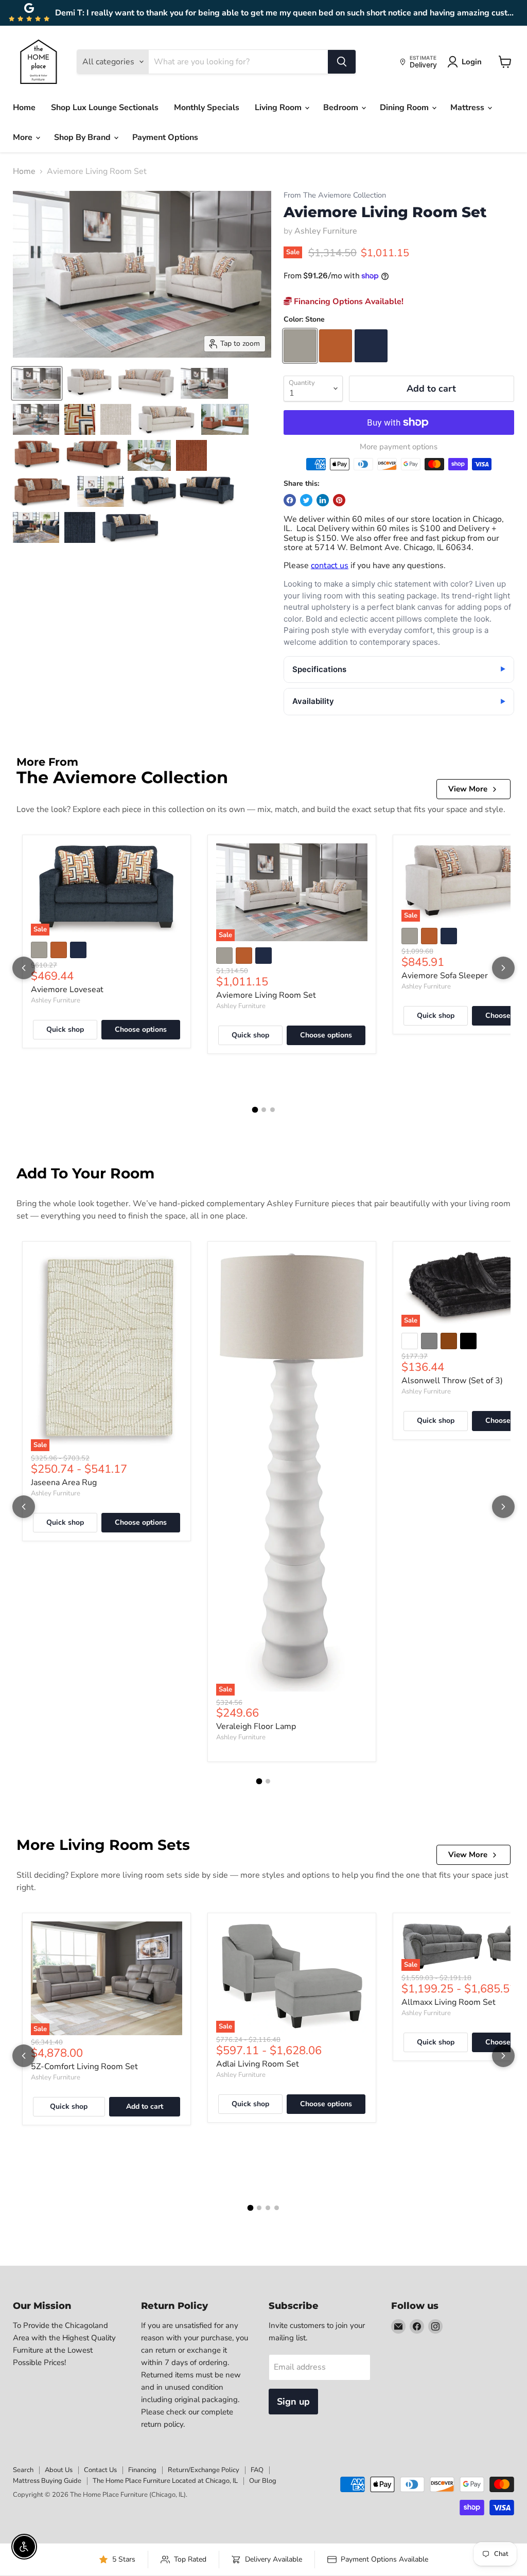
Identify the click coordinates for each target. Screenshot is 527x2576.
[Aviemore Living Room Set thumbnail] (37, 383)
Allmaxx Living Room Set (449, 2002)
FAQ (257, 2470)
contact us (330, 566)
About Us (59, 2470)
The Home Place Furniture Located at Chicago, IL (165, 2481)
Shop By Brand (83, 137)
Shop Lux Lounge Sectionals (105, 108)
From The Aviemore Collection (335, 195)
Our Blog (263, 2481)
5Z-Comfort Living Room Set (84, 2067)
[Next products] (503, 968)
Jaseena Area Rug (64, 1483)
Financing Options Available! (348, 302)
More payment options (399, 447)
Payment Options (165, 137)
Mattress (468, 108)
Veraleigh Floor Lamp (256, 1726)
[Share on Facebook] (290, 500)
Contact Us (100, 2470)
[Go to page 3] (273, 1110)
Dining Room (405, 108)
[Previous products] (24, 968)
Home (24, 108)
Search (23, 2470)
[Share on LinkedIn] (323, 500)
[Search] (342, 62)
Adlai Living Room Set (258, 2064)
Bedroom (342, 108)
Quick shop (65, 1029)
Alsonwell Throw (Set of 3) (452, 1381)
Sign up (293, 2402)
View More (468, 789)
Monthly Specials (207, 108)
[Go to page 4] (277, 2208)
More (24, 137)
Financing (142, 2470)
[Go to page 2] (264, 1110)
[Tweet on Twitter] (306, 500)
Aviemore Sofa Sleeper (445, 976)
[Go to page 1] (255, 1109)
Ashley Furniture (326, 231)
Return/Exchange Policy (204, 2470)
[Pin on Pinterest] (339, 500)
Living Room (279, 108)
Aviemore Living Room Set (266, 995)
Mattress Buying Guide (47, 2481)
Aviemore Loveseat (67, 990)
